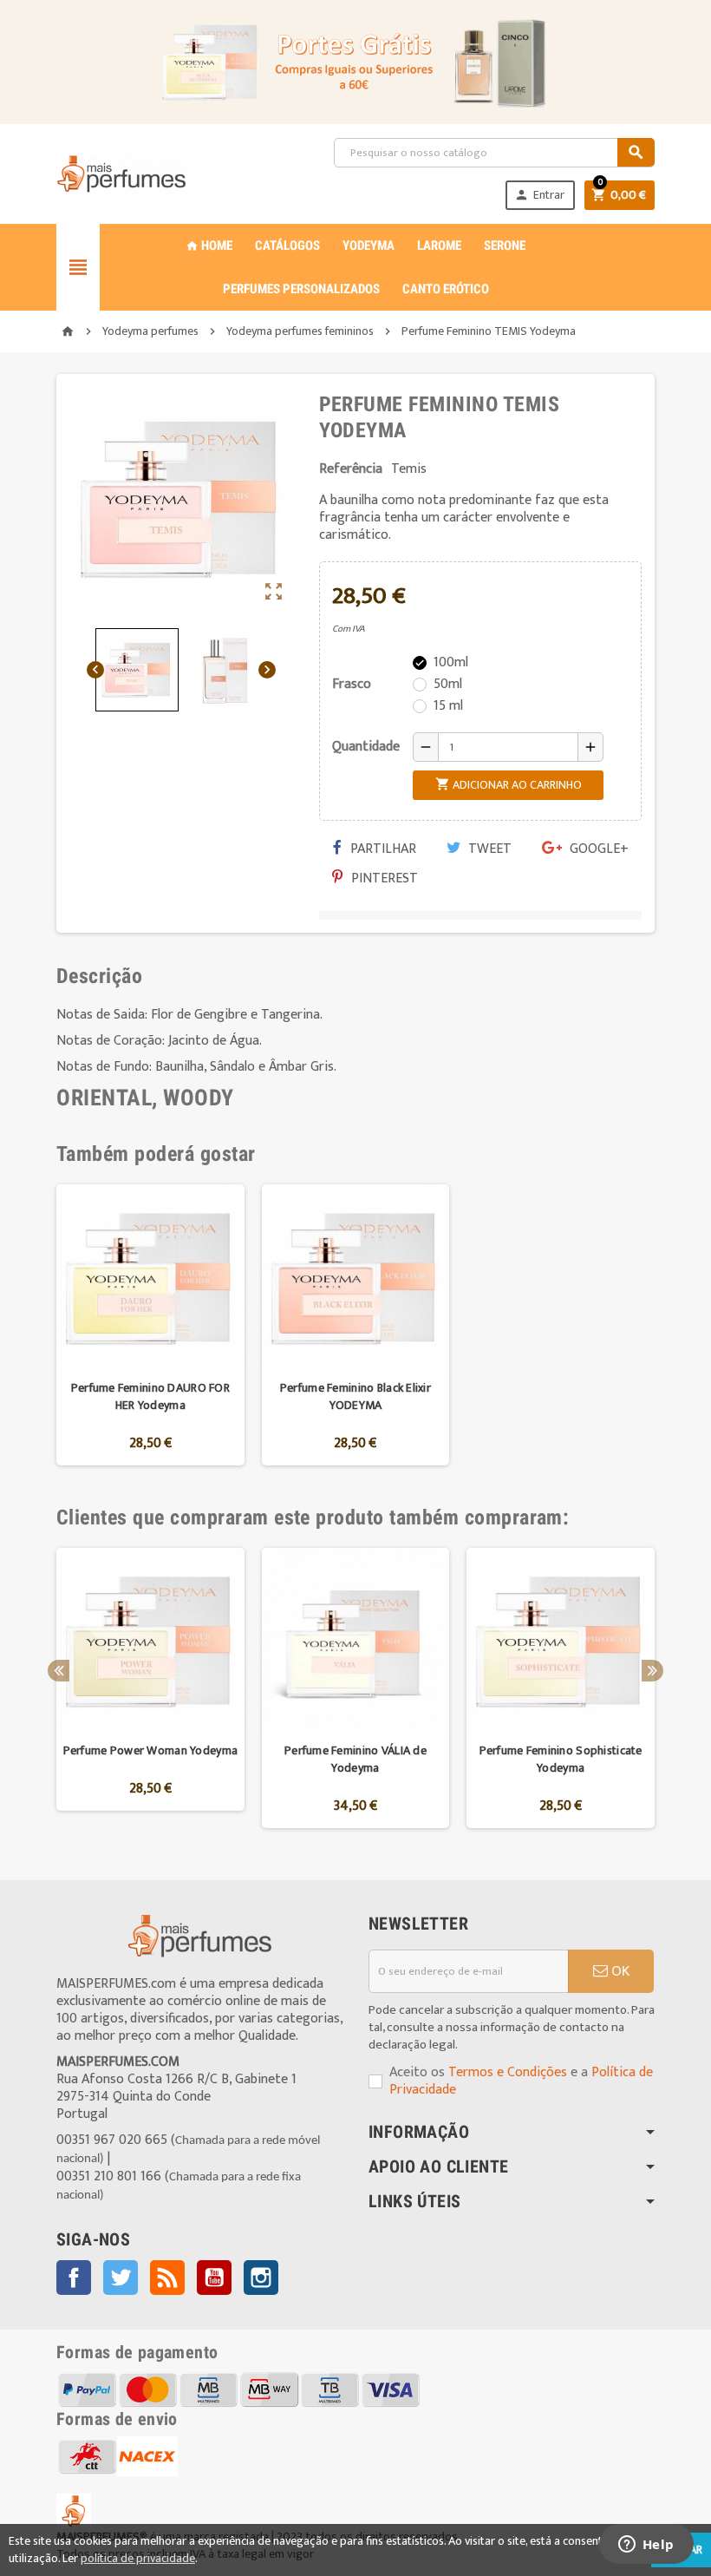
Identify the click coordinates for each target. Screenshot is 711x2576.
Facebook (74, 2278)
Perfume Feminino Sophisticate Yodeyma (561, 1759)
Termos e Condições (508, 2072)
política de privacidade (138, 2558)
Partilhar (382, 849)
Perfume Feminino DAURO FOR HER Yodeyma (150, 1396)
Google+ (597, 849)
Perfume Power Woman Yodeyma (151, 1750)
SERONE (505, 246)
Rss (167, 2278)
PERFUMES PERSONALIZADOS (301, 289)
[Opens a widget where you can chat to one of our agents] (646, 2546)
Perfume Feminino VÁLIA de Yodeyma (355, 1759)
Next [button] (652, 1671)
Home (209, 246)
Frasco (352, 684)
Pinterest (383, 878)
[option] (150, 1325)
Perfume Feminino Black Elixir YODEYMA (355, 1396)
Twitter (121, 2278)
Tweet (488, 849)
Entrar (539, 195)
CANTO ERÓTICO (446, 289)
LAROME (439, 246)
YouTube (214, 2278)
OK (619, 1971)
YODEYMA (369, 246)
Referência (351, 469)
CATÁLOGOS (287, 246)
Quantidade (366, 747)
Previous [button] (59, 1671)
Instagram (261, 2278)
